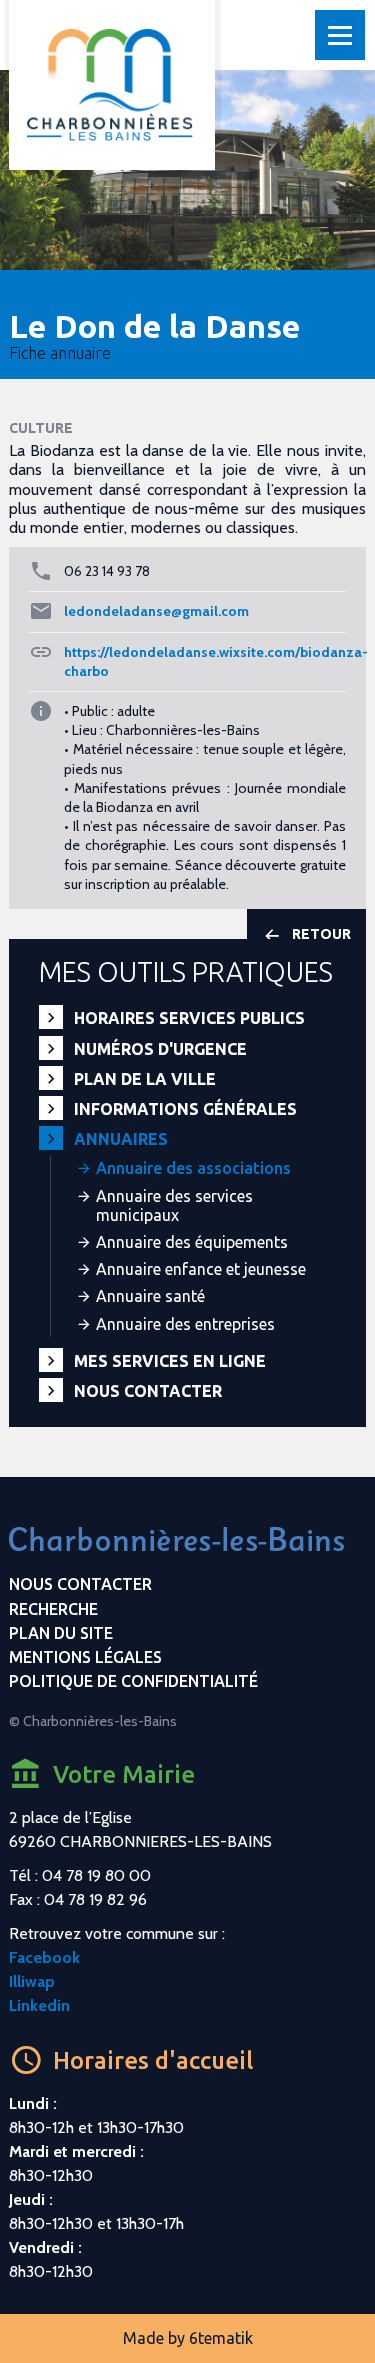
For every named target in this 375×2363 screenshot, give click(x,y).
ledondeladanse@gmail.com (156, 611)
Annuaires (121, 1139)
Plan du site (61, 1633)
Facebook (44, 1957)
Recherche (53, 1609)
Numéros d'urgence (160, 1049)
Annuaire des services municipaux (174, 1205)
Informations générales (185, 1109)
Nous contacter (148, 1391)
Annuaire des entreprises (185, 1324)
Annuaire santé (150, 1296)
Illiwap (32, 1981)
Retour (321, 934)
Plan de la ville (145, 1079)
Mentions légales (85, 1657)
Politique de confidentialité (133, 1681)
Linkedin (39, 2005)
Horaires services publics (189, 1018)
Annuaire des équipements (192, 1242)
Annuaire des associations (193, 1168)
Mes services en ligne (170, 1361)
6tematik (221, 2338)
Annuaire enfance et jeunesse (201, 1269)
